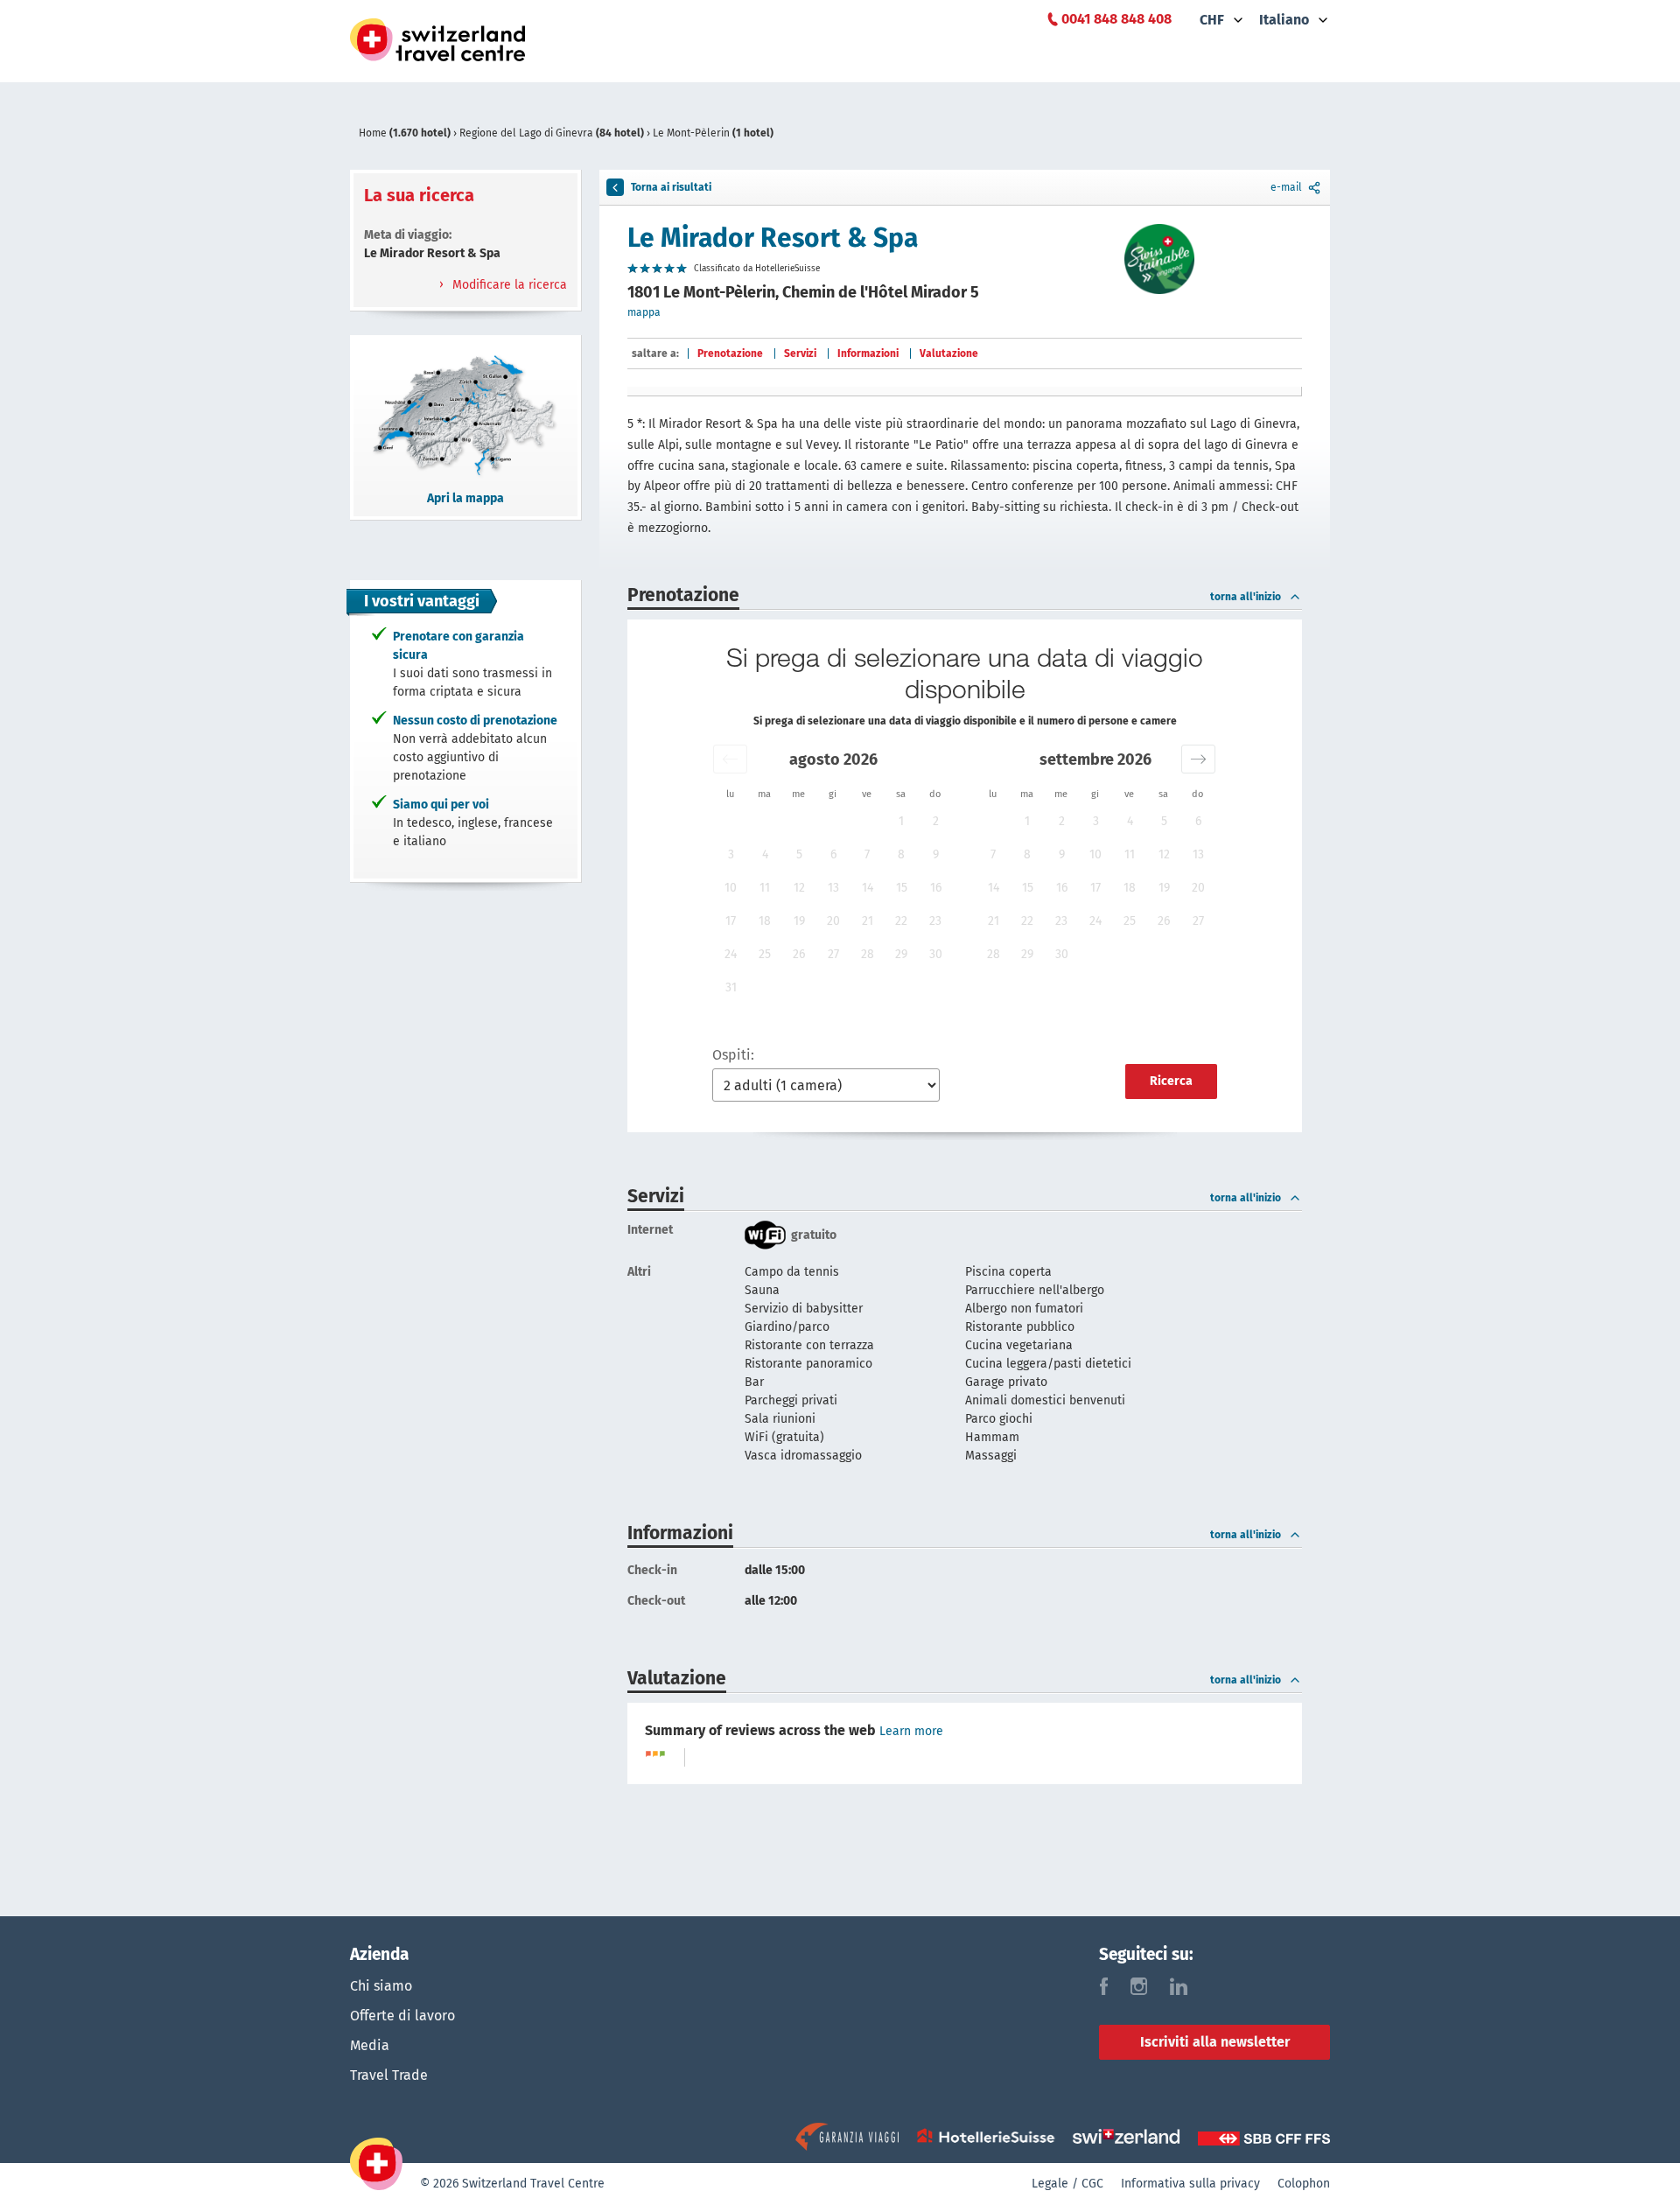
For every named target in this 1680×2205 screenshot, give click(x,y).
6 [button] (833, 854)
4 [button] (765, 854)
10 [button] (731, 888)
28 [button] (868, 954)
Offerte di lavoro (402, 2016)
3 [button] (731, 854)
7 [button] (867, 854)
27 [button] (833, 954)
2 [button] (936, 821)
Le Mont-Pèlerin (713, 133)
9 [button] (936, 854)
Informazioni (868, 353)
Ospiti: (733, 1055)
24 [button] (731, 954)
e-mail (1286, 187)
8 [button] (901, 854)
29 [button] (901, 954)
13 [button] (833, 888)
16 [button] (936, 888)
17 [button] (731, 921)
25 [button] (765, 954)
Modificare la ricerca (508, 285)
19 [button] (799, 921)
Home (405, 133)
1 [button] (901, 821)
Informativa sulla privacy (1190, 2184)
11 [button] (765, 888)
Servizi (800, 353)
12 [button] (799, 888)
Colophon (1304, 2184)
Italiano (1284, 20)
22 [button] (901, 921)
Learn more (911, 1731)
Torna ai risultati (671, 187)
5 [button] (799, 854)
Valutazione (949, 353)
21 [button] (868, 921)
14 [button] (868, 888)
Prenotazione (730, 353)
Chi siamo (381, 1986)
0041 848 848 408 (1116, 19)
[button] (730, 759)
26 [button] (799, 954)
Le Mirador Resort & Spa (773, 238)
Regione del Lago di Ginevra (552, 133)
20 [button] (833, 921)
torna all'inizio (1246, 597)
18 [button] (765, 921)
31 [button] (731, 987)
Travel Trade (389, 2075)
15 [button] (902, 888)
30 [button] (936, 954)
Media (370, 2045)
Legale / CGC (1067, 2184)
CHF (1212, 20)
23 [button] (935, 921)
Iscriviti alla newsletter (1215, 2042)
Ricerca (1171, 1081)
